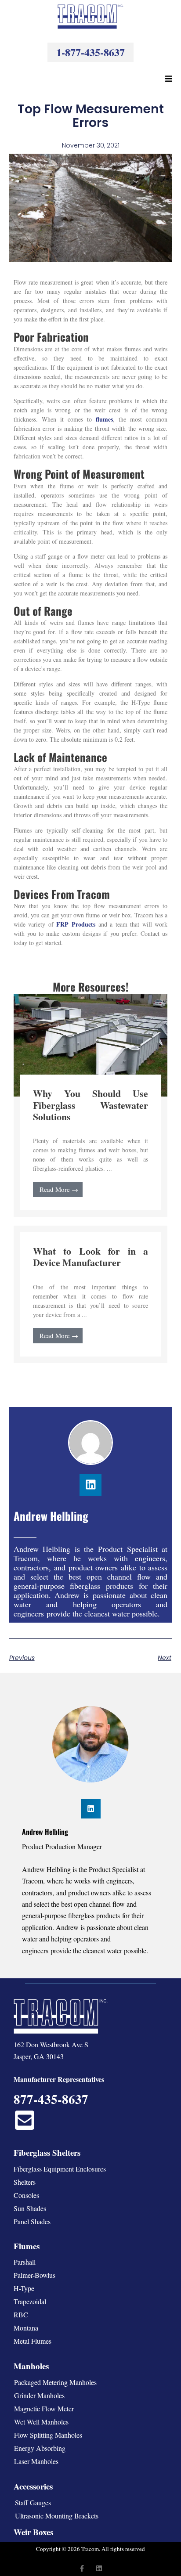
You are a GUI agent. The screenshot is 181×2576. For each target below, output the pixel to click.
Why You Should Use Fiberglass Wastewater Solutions (91, 1105)
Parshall (25, 2262)
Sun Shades (30, 2208)
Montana (26, 2328)
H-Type (24, 2288)
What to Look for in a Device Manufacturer (91, 1257)
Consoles (26, 2195)
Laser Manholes (36, 2461)
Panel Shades (32, 2221)
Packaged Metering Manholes (55, 2382)
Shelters (25, 2182)
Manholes (31, 2366)
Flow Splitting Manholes (48, 2435)
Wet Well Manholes (41, 2422)
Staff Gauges (33, 2502)
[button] (169, 79)
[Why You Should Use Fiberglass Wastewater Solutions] (91, 1044)
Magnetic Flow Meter (44, 2408)
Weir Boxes (33, 2532)
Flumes (27, 2246)
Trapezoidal (30, 2301)
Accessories (33, 2486)
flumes (104, 419)
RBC (21, 2314)
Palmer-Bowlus (34, 2275)
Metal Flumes (33, 2341)
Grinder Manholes (39, 2395)
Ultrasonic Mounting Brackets (57, 2516)
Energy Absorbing (40, 2448)
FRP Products (76, 924)
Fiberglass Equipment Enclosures (60, 2169)
